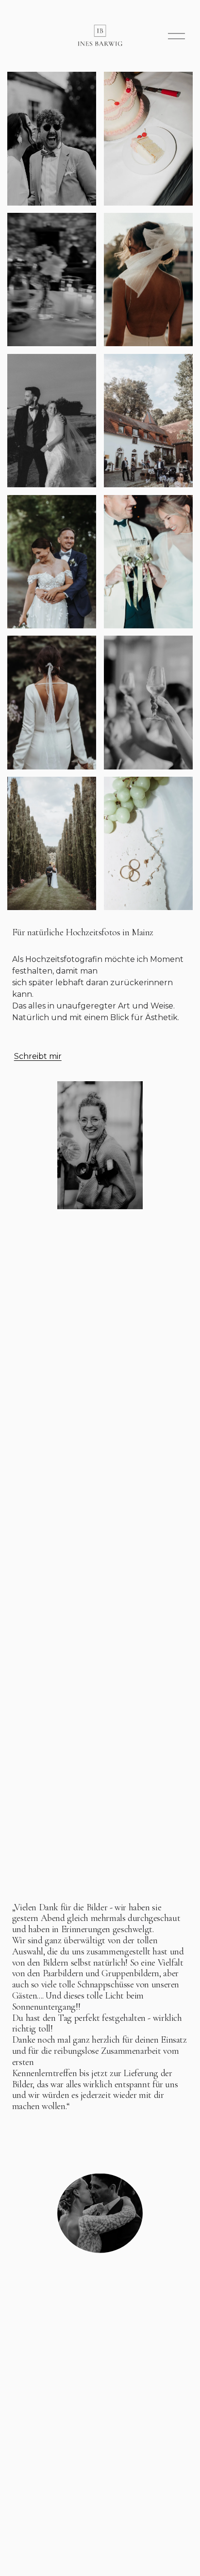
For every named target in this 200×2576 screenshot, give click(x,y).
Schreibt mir (38, 1056)
